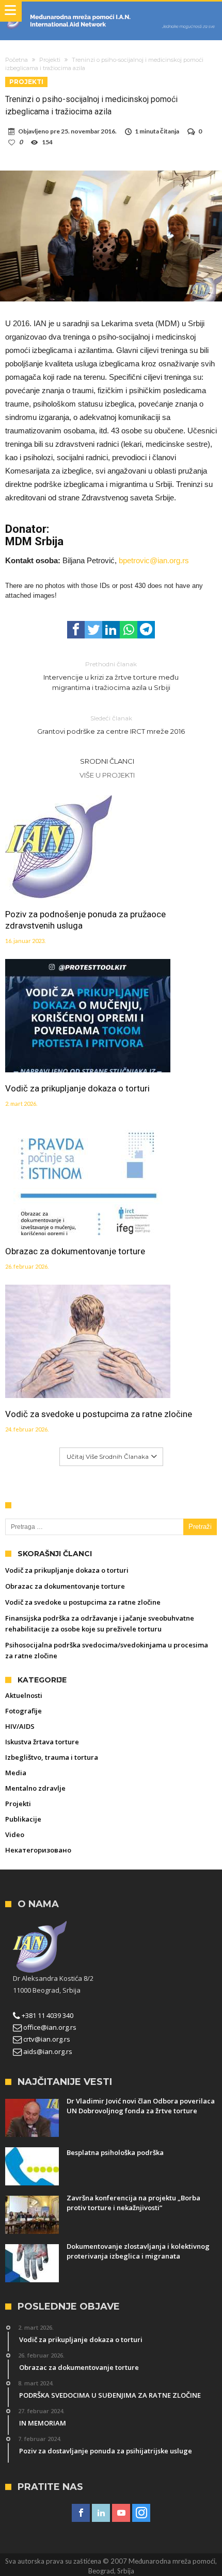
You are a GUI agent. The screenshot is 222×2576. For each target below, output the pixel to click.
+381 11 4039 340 (47, 2015)
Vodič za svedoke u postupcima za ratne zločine (99, 1414)
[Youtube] (121, 2513)
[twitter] (93, 630)
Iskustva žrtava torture (42, 1742)
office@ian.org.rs (49, 2027)
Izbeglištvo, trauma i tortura (52, 1757)
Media (16, 1773)
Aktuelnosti (24, 1695)
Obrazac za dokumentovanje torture (75, 1251)
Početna (17, 60)
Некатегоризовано (38, 1850)
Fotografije (23, 1711)
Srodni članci (107, 761)
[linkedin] (111, 630)
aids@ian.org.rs (47, 2051)
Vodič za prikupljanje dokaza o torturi (77, 1088)
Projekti (50, 60)
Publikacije (23, 1819)
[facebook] (76, 630)
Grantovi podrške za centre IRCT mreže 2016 (111, 725)
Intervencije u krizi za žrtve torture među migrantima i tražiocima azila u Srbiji (111, 676)
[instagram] (141, 2513)
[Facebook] (81, 2513)
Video (15, 1834)
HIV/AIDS (20, 1726)
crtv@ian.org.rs (46, 2039)
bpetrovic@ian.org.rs (154, 560)
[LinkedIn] (101, 2513)
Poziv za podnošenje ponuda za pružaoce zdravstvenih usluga (85, 920)
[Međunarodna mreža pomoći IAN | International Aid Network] (111, 12)
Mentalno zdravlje (35, 1788)
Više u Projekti (107, 775)
